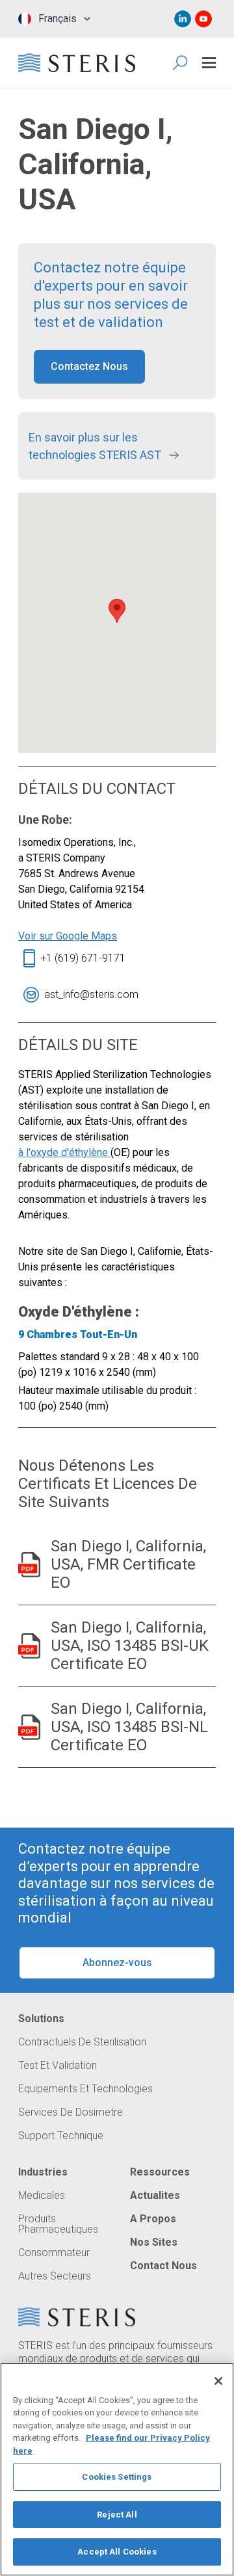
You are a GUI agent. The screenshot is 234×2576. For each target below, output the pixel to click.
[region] (117, 2469)
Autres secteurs (55, 2276)
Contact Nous (163, 2266)
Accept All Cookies (117, 2552)
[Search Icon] (181, 63)
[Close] (218, 2381)
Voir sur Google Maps (68, 936)
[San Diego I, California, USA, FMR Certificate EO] (29, 1565)
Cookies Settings (117, 2477)
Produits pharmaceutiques (58, 2224)
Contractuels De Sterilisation (82, 2042)
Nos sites (154, 2242)
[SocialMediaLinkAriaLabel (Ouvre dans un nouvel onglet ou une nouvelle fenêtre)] (183, 19)
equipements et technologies (85, 2089)
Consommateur (54, 2253)
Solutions (41, 2019)
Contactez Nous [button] (89, 366)
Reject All (117, 2515)
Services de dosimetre (71, 2112)
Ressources (160, 2172)
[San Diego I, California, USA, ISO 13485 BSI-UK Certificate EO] (29, 1646)
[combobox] (51, 19)
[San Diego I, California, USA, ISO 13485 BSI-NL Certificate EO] (29, 1727)
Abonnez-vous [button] (117, 1963)
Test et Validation (58, 2066)
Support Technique (61, 2136)
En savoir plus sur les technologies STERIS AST (96, 446)
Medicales (42, 2196)
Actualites (155, 2196)
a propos (153, 2219)
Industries (43, 2172)
